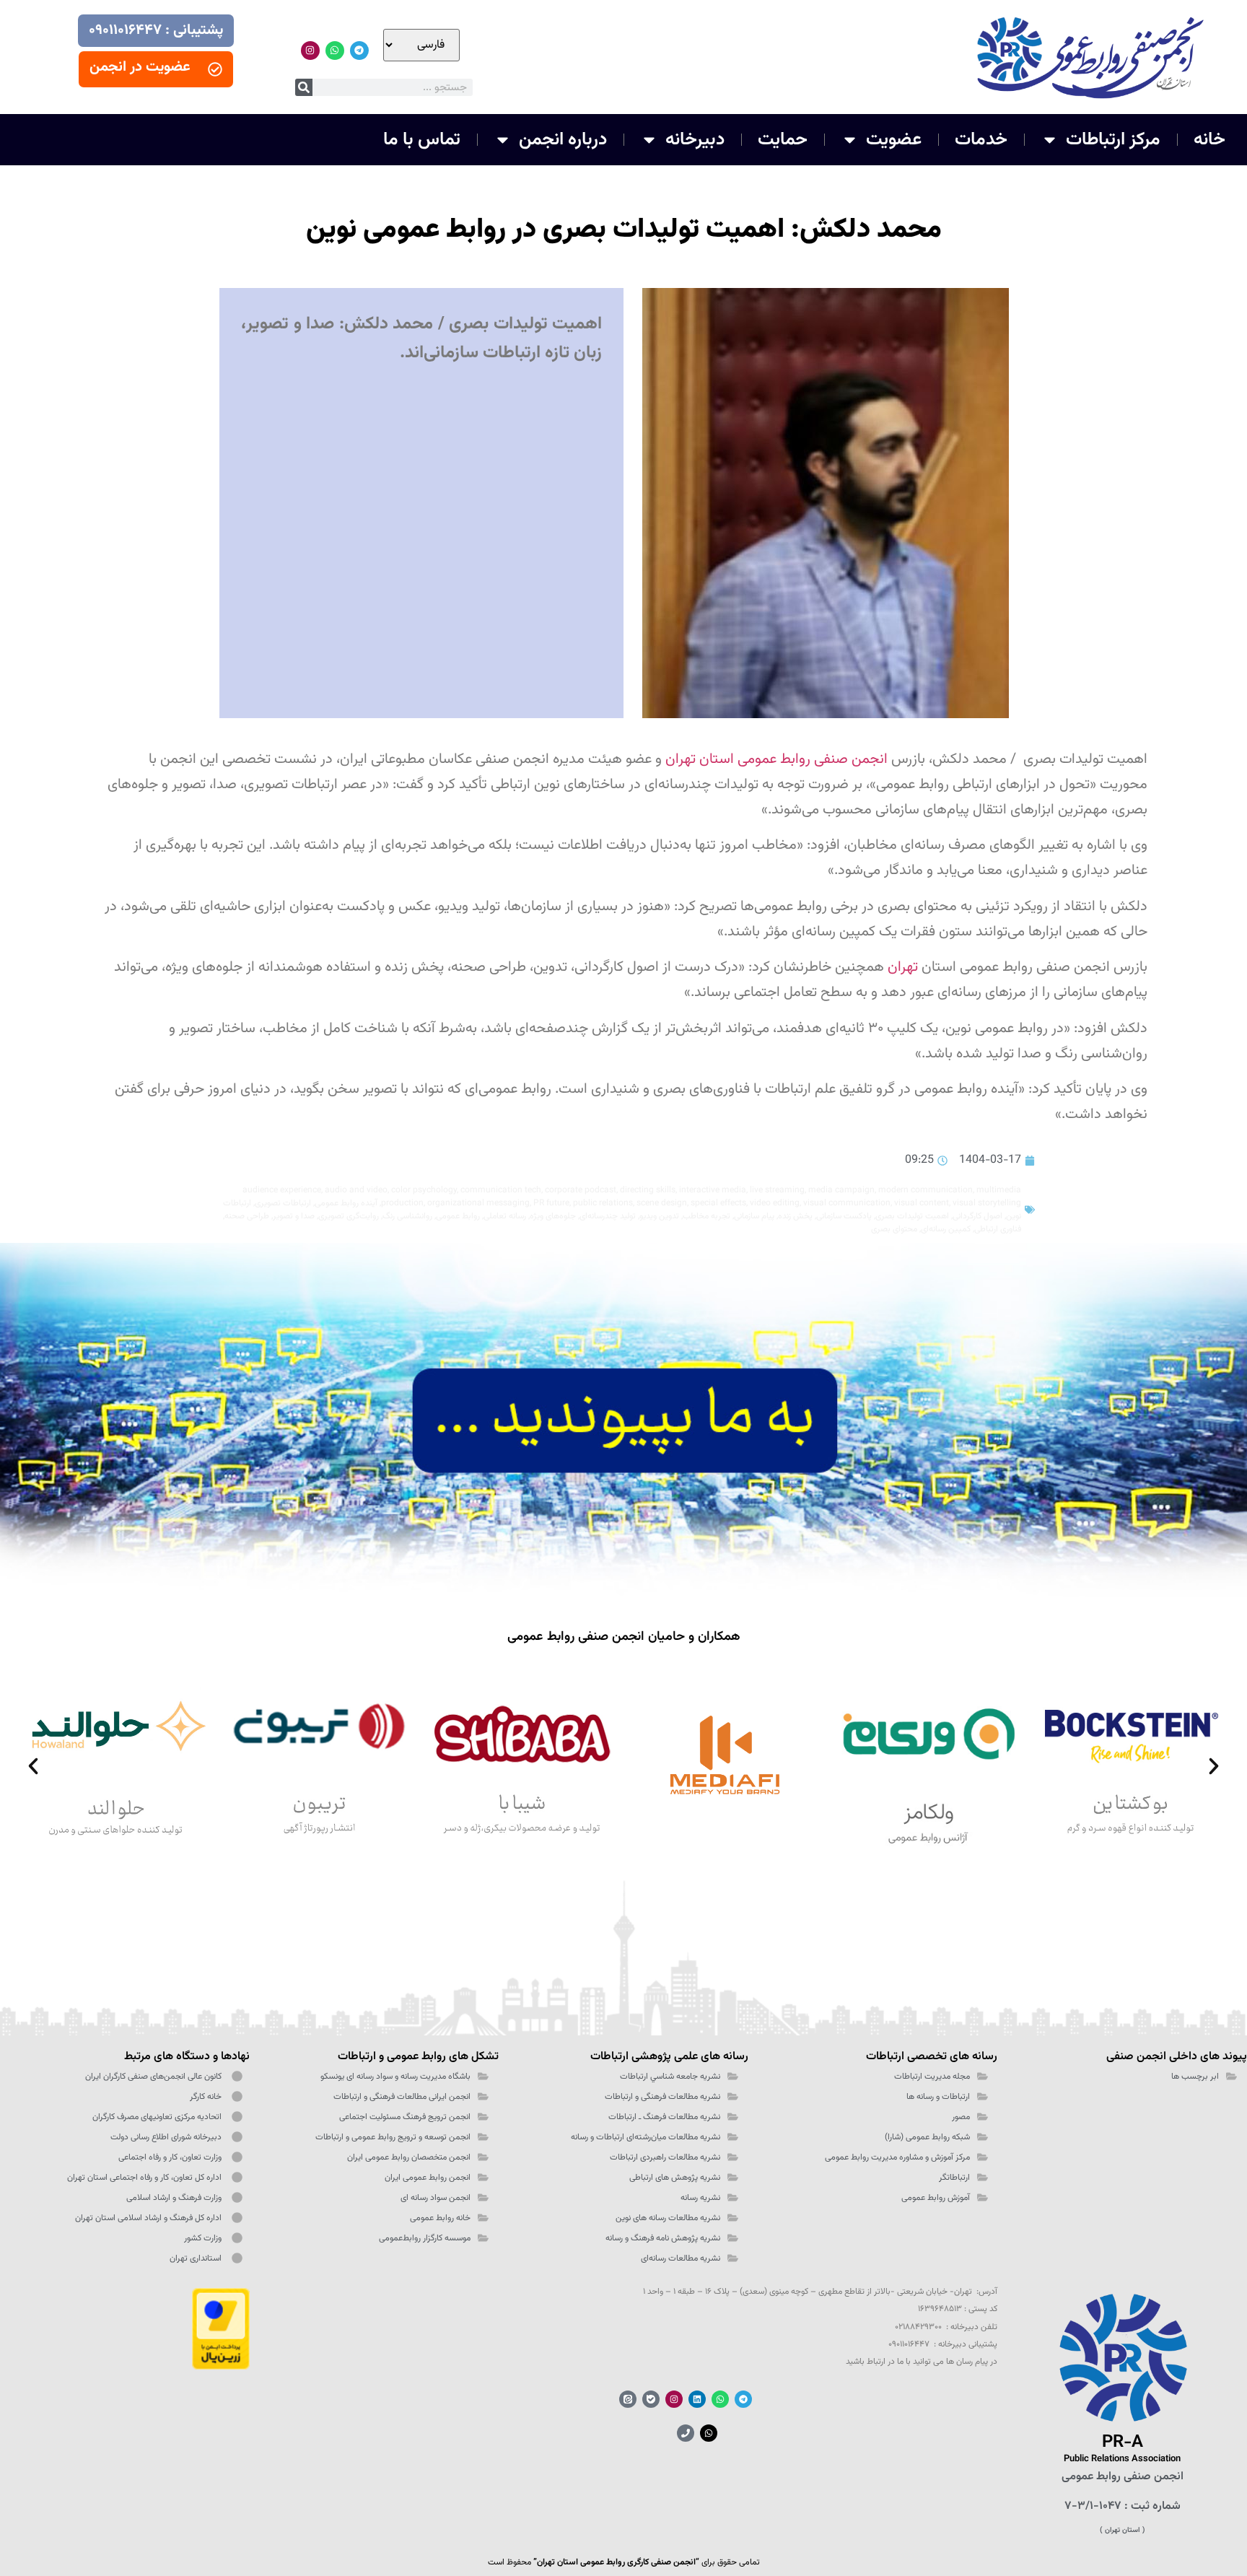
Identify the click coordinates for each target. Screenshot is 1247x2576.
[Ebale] (651, 2399)
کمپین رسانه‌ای (946, 1229)
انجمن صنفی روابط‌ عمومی (1123, 2477)
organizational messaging (478, 1203)
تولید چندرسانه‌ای (608, 1216)
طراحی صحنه (247, 1216)
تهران (903, 967)
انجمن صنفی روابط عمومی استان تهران (776, 759)
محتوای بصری (894, 1229)
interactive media (713, 1190)
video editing (775, 1203)
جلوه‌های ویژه (553, 1216)
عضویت (894, 140)
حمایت (783, 140)
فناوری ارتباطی (998, 1229)
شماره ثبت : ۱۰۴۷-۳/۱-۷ (1123, 2506)
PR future (551, 1203)
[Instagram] (310, 51)
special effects (718, 1203)
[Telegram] (359, 51)
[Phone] (686, 2433)
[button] (33, 1766)
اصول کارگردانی (977, 1216)
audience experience (282, 1190)
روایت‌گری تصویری (349, 1216)
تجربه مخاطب (706, 1216)
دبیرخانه (695, 140)
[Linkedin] (697, 2399)
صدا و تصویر (294, 1216)
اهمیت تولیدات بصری (912, 1216)
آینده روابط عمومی (346, 1203)
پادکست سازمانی (844, 1216)
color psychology (424, 1190)
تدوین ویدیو (659, 1216)
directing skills (648, 1190)
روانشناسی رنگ (407, 1216)
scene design (662, 1203)
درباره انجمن (563, 140)
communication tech (501, 1190)
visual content (922, 1203)
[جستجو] (304, 87)
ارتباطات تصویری (283, 1203)
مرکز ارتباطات (1113, 140)
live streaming (777, 1190)
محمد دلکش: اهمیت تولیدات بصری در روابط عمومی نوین (624, 230)
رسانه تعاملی (505, 1216)
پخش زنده (795, 1216)
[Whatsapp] (335, 51)
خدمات (981, 140)
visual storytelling (987, 1203)
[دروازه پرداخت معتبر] (221, 2367)
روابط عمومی (458, 1216)
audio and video (356, 1190)
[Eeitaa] (628, 2399)
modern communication (926, 1190)
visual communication (847, 1203)
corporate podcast (581, 1190)
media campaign (841, 1190)
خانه (1209, 140)
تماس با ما (422, 140)
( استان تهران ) (1123, 2530)
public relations (603, 1203)
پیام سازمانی (754, 1216)
